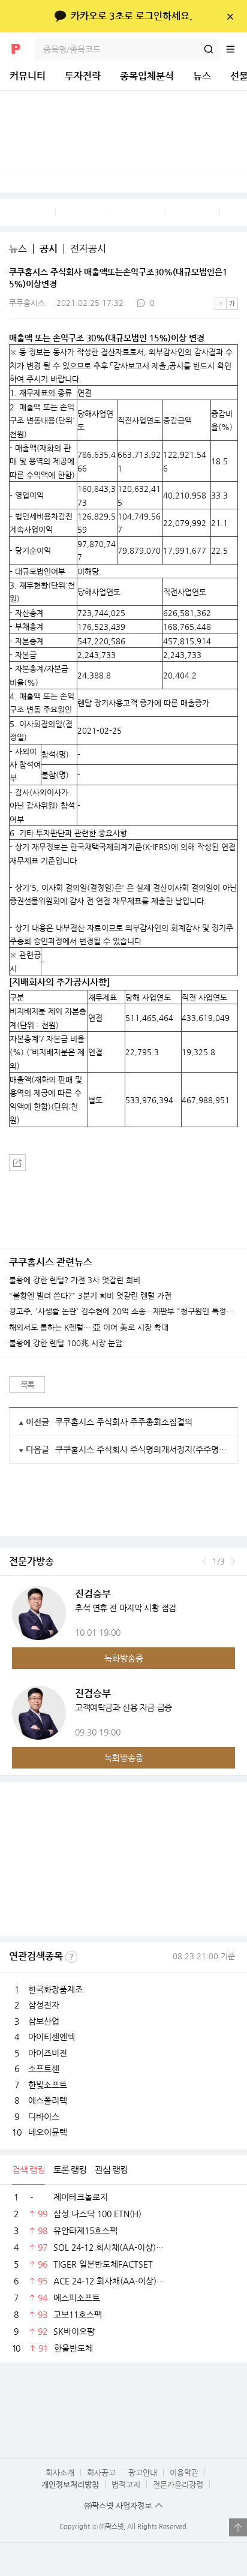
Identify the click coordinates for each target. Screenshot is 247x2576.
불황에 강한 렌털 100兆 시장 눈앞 (66, 1343)
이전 (204, 1562)
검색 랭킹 (28, 2170)
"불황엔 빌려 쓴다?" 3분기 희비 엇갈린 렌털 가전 (90, 1296)
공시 (49, 249)
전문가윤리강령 (178, 2485)
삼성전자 (44, 2005)
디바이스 (44, 2116)
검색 (209, 49)
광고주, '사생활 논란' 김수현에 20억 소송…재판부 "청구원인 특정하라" (123, 1311)
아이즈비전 (48, 2053)
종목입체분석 (147, 76)
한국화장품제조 (55, 1989)
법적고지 (126, 2485)
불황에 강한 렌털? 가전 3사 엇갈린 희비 (75, 1280)
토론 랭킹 (70, 2170)
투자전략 (83, 76)
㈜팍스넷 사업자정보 (118, 2506)
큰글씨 (232, 304)
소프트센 (44, 2068)
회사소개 (60, 2473)
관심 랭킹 (111, 2170)
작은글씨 (221, 304)
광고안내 (143, 2473)
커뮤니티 (28, 76)
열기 (238, 2527)
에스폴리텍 (48, 2100)
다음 (233, 1562)
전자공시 (88, 249)
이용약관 (184, 2473)
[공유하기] (17, 1163)
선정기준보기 (71, 1957)
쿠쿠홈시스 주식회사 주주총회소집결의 (124, 1422)
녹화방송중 (124, 1658)
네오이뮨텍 (48, 2132)
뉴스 (202, 76)
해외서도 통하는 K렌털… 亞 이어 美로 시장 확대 (89, 1328)
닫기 (230, 16)
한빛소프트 (48, 2085)
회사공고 (101, 2473)
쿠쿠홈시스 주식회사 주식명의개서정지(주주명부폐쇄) (142, 1449)
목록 (27, 1385)
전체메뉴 (236, 49)
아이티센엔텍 (52, 2037)
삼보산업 (44, 2021)
